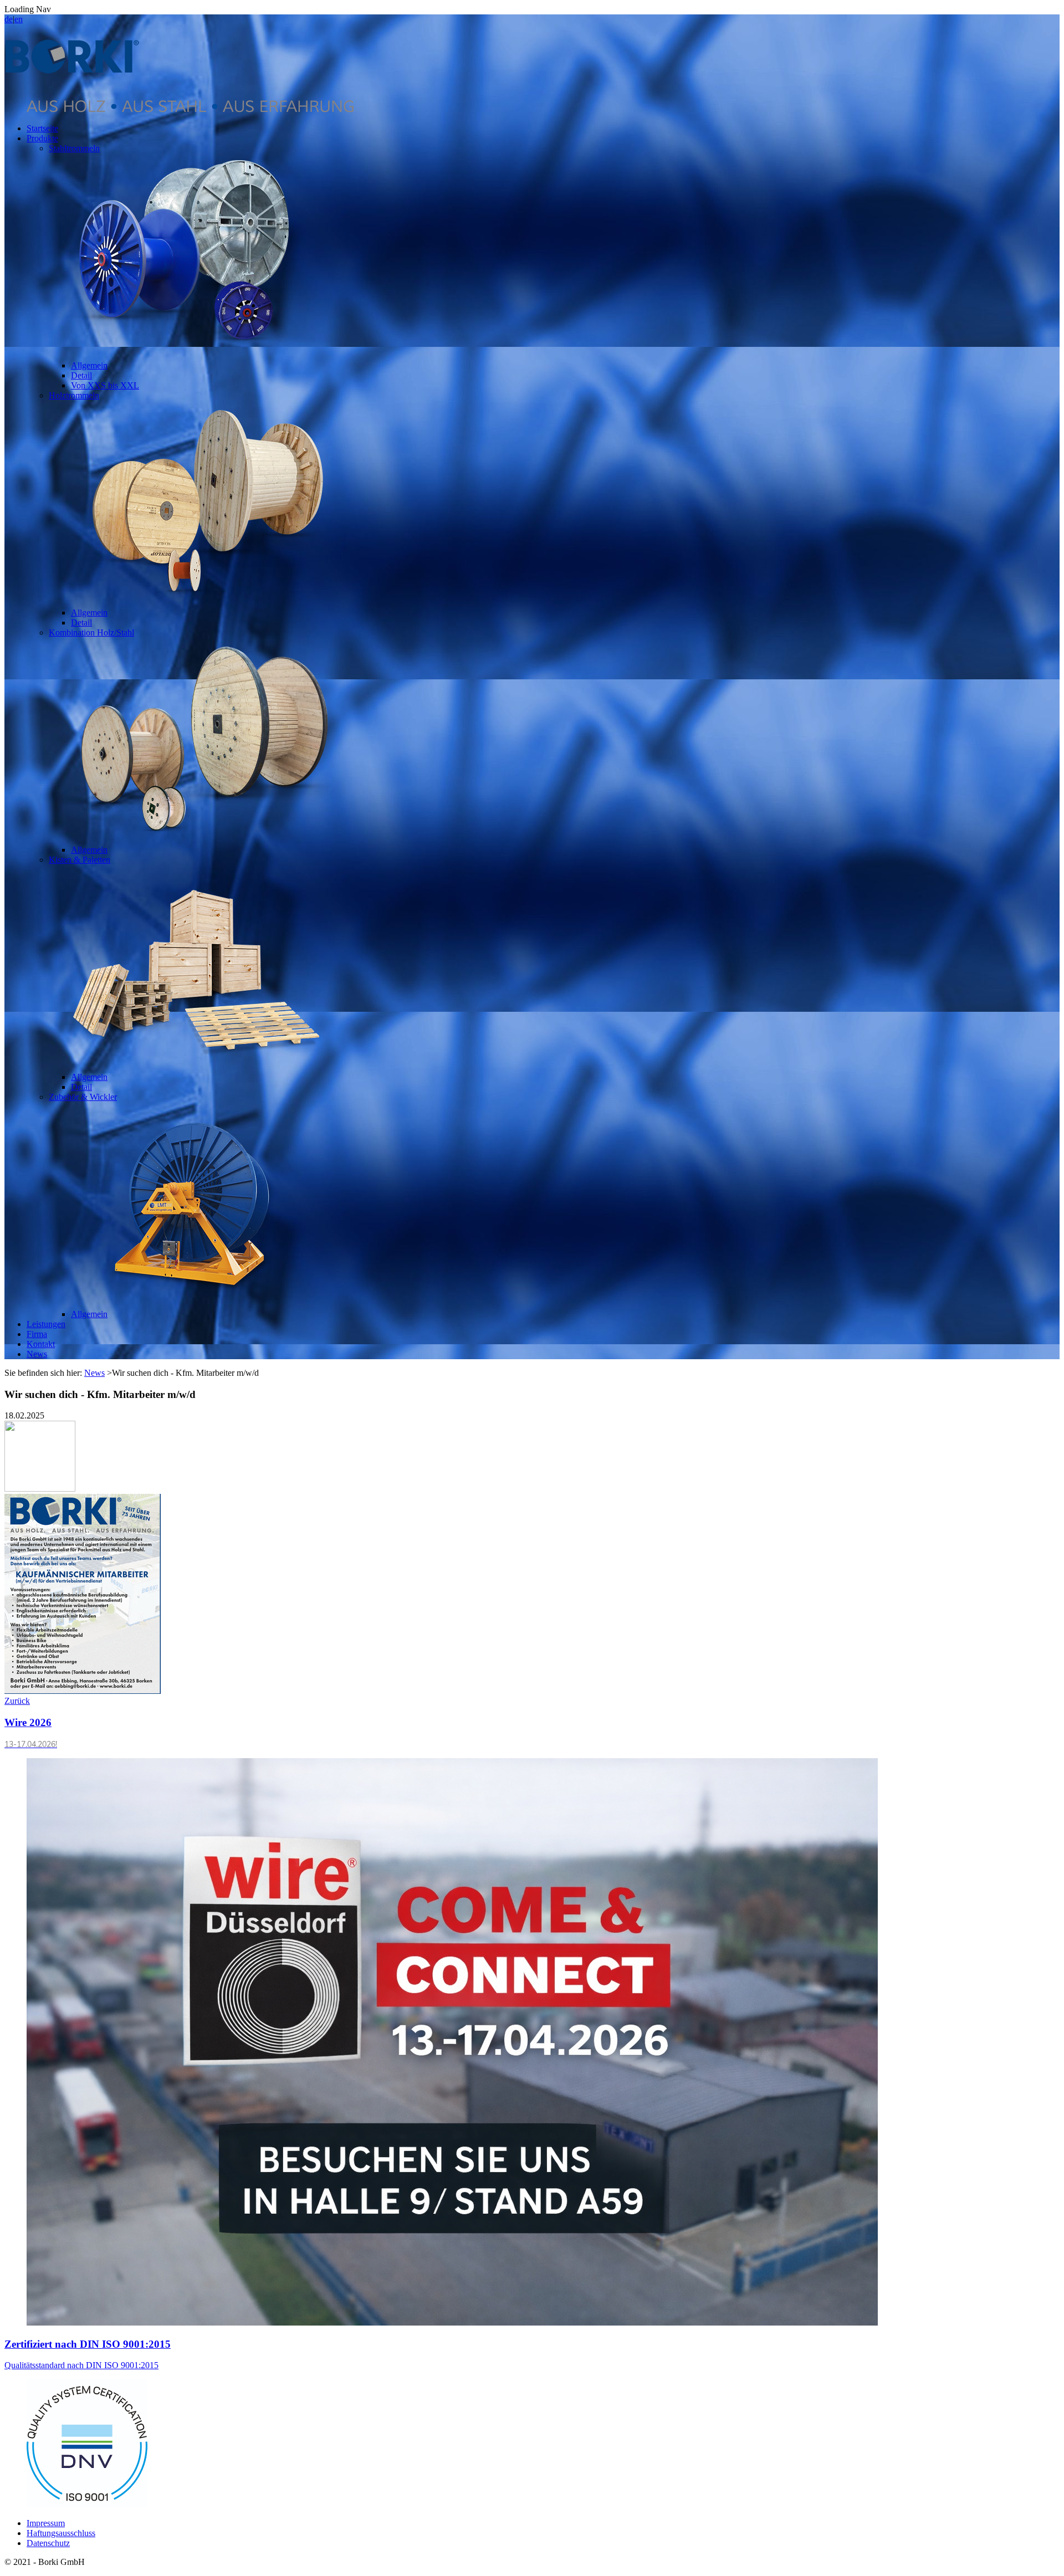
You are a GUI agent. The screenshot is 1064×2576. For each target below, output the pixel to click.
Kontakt (41, 1344)
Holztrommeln (74, 395)
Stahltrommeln (74, 148)
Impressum (46, 2523)
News (37, 1354)
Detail (81, 375)
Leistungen (46, 1324)
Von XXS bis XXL (105, 385)
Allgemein (89, 365)
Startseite (42, 128)
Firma (37, 1334)
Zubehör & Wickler (83, 1097)
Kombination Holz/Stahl (91, 633)
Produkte (42, 138)
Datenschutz (48, 2543)
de (9, 19)
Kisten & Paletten (80, 860)
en (19, 19)
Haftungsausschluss (61, 2533)
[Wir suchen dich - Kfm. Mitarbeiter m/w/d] (452, 2323)
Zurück (17, 1701)
